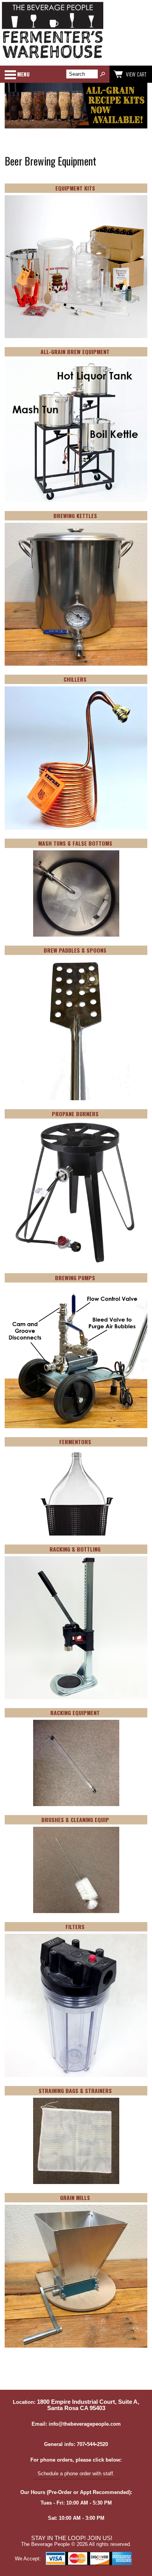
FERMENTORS (75, 1442)
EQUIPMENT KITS (75, 188)
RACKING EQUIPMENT (75, 1713)
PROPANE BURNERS (75, 1114)
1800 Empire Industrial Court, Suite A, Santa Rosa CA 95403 (88, 2405)
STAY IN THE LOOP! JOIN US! (72, 2538)
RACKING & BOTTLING (75, 1549)
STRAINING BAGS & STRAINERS (75, 2091)
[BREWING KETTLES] (76, 595)
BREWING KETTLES (75, 516)
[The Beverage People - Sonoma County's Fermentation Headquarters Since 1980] (53, 59)
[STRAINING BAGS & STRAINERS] (76, 2141)
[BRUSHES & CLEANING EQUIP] (76, 1871)
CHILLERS (75, 679)
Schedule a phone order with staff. (76, 2474)
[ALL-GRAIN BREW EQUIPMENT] (76, 431)
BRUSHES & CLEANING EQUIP (75, 1820)
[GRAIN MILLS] (76, 2277)
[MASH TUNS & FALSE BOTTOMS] (76, 894)
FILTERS (75, 1927)
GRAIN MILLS (75, 2197)
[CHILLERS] (76, 759)
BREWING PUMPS (75, 1278)
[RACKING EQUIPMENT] (76, 1764)
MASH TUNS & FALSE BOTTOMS (75, 843)
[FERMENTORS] (76, 1493)
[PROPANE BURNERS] (76, 1193)
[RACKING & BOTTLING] (76, 1628)
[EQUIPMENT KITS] (76, 267)
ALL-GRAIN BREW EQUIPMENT (75, 352)
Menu (23, 74)
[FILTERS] (76, 2006)
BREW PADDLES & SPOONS (75, 950)
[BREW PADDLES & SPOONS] (76, 1030)
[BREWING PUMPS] (76, 1357)
